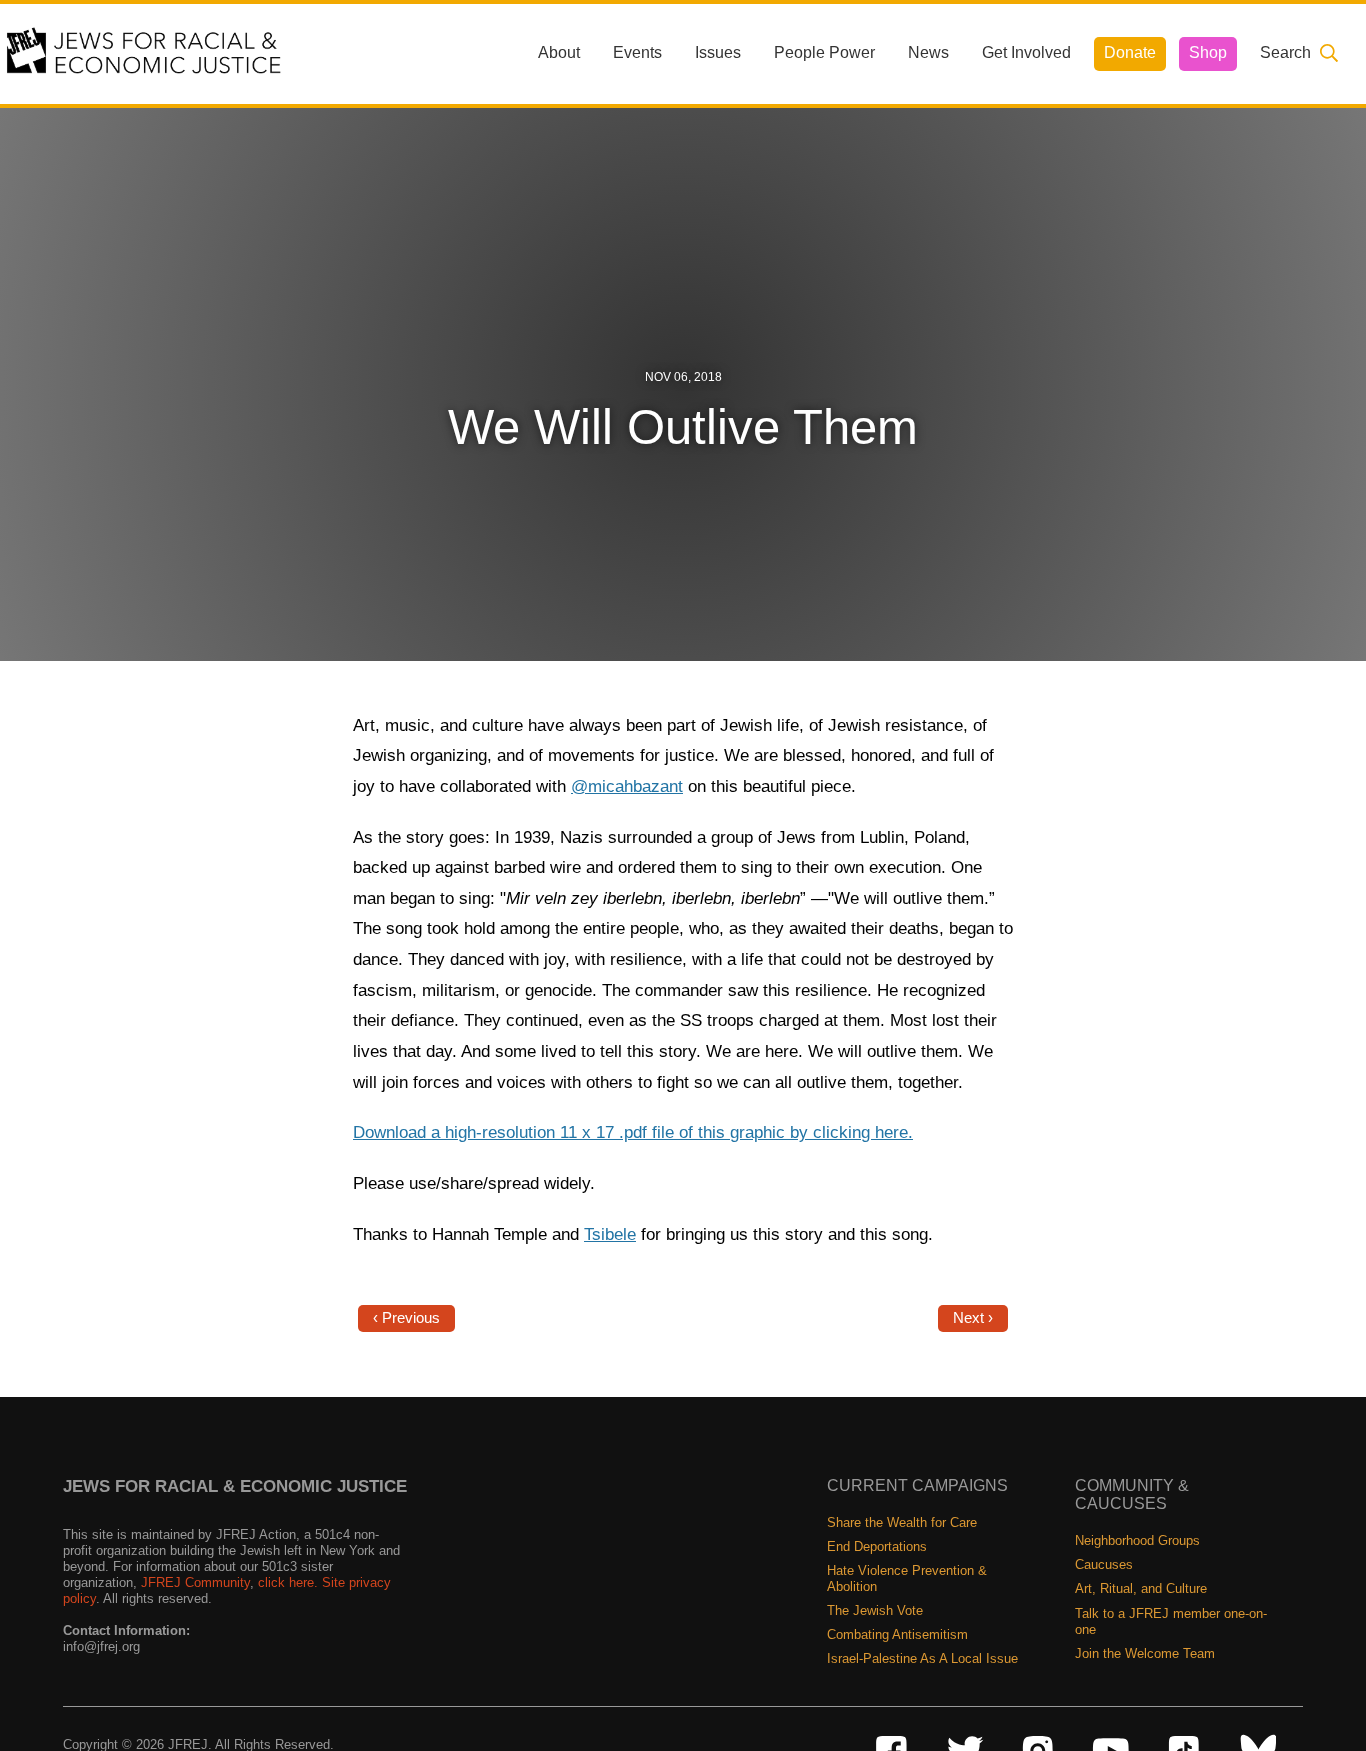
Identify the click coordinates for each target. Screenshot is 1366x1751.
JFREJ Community (195, 1582)
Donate (1130, 52)
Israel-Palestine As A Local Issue (922, 1658)
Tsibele (610, 1234)
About (559, 52)
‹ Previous (406, 1318)
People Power (824, 52)
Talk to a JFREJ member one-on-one (1171, 1621)
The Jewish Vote (875, 1610)
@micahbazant (627, 786)
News (928, 52)
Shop (1208, 52)
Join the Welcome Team (1145, 1653)
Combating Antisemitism (897, 1634)
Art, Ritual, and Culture (1141, 1588)
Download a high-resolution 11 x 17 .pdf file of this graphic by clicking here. (633, 1132)
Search (1285, 52)
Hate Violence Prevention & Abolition (907, 1578)
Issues (718, 52)
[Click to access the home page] (145, 52)
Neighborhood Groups (1137, 1540)
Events (637, 52)
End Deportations (877, 1546)
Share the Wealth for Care (902, 1522)
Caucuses (1104, 1564)
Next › (973, 1318)
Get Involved (1026, 52)
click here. (288, 1582)
